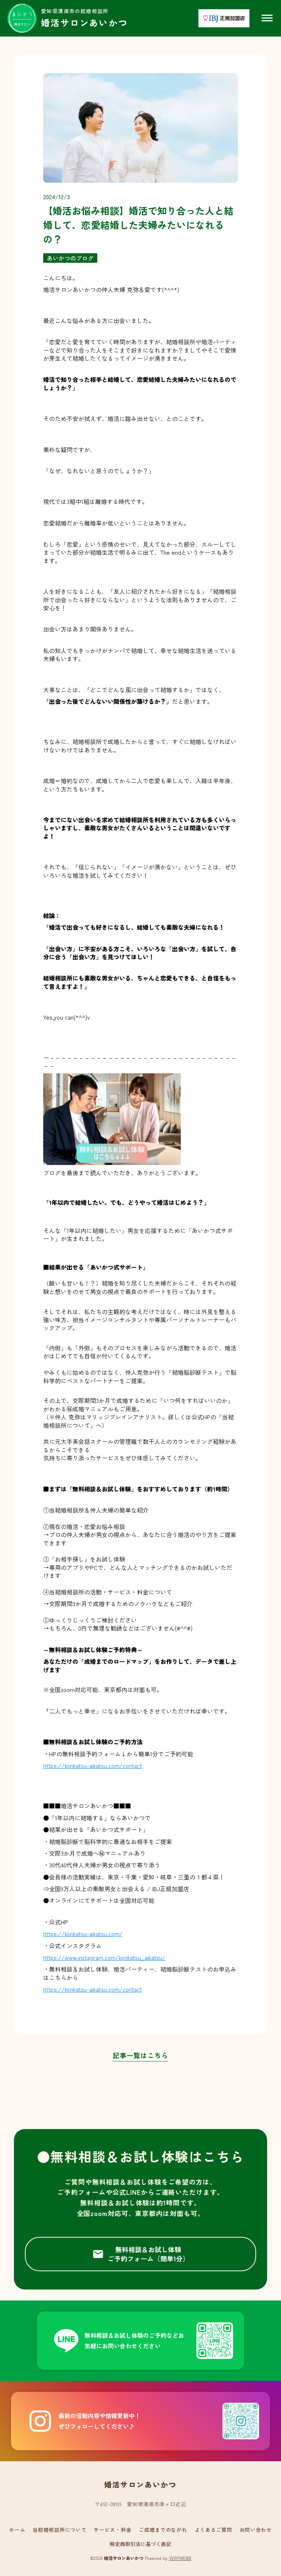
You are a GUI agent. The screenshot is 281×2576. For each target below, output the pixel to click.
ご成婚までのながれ (163, 2530)
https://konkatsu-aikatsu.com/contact (93, 1765)
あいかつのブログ (70, 258)
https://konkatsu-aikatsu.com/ (83, 1934)
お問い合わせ (256, 2530)
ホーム (17, 2530)
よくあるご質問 (213, 2530)
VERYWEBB (180, 2558)
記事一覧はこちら (140, 2056)
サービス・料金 (113, 2530)
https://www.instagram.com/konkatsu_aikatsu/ (104, 1957)
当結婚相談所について (59, 2530)
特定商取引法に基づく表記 (140, 2544)
